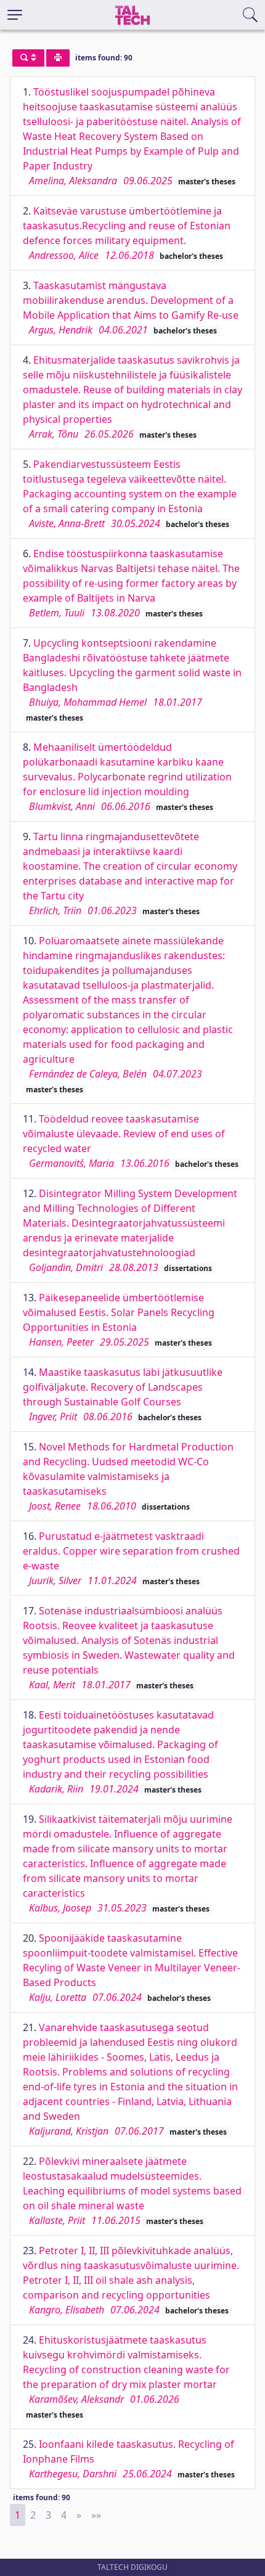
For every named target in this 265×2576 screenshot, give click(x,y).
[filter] (28, 58)
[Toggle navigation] (15, 15)
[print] (58, 58)
